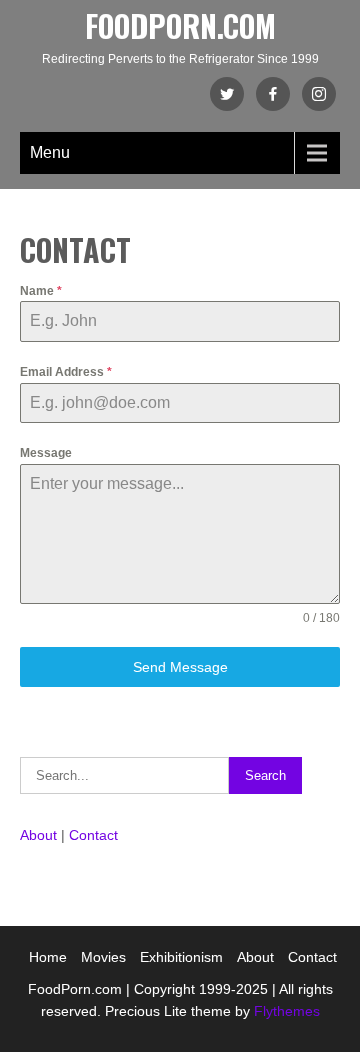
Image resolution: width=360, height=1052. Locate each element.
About (38, 835)
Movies (103, 957)
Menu (50, 152)
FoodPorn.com (180, 25)
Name (41, 291)
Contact (93, 835)
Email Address (66, 372)
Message (46, 453)
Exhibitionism (181, 957)
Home (48, 957)
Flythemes (285, 1011)
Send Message (180, 667)
